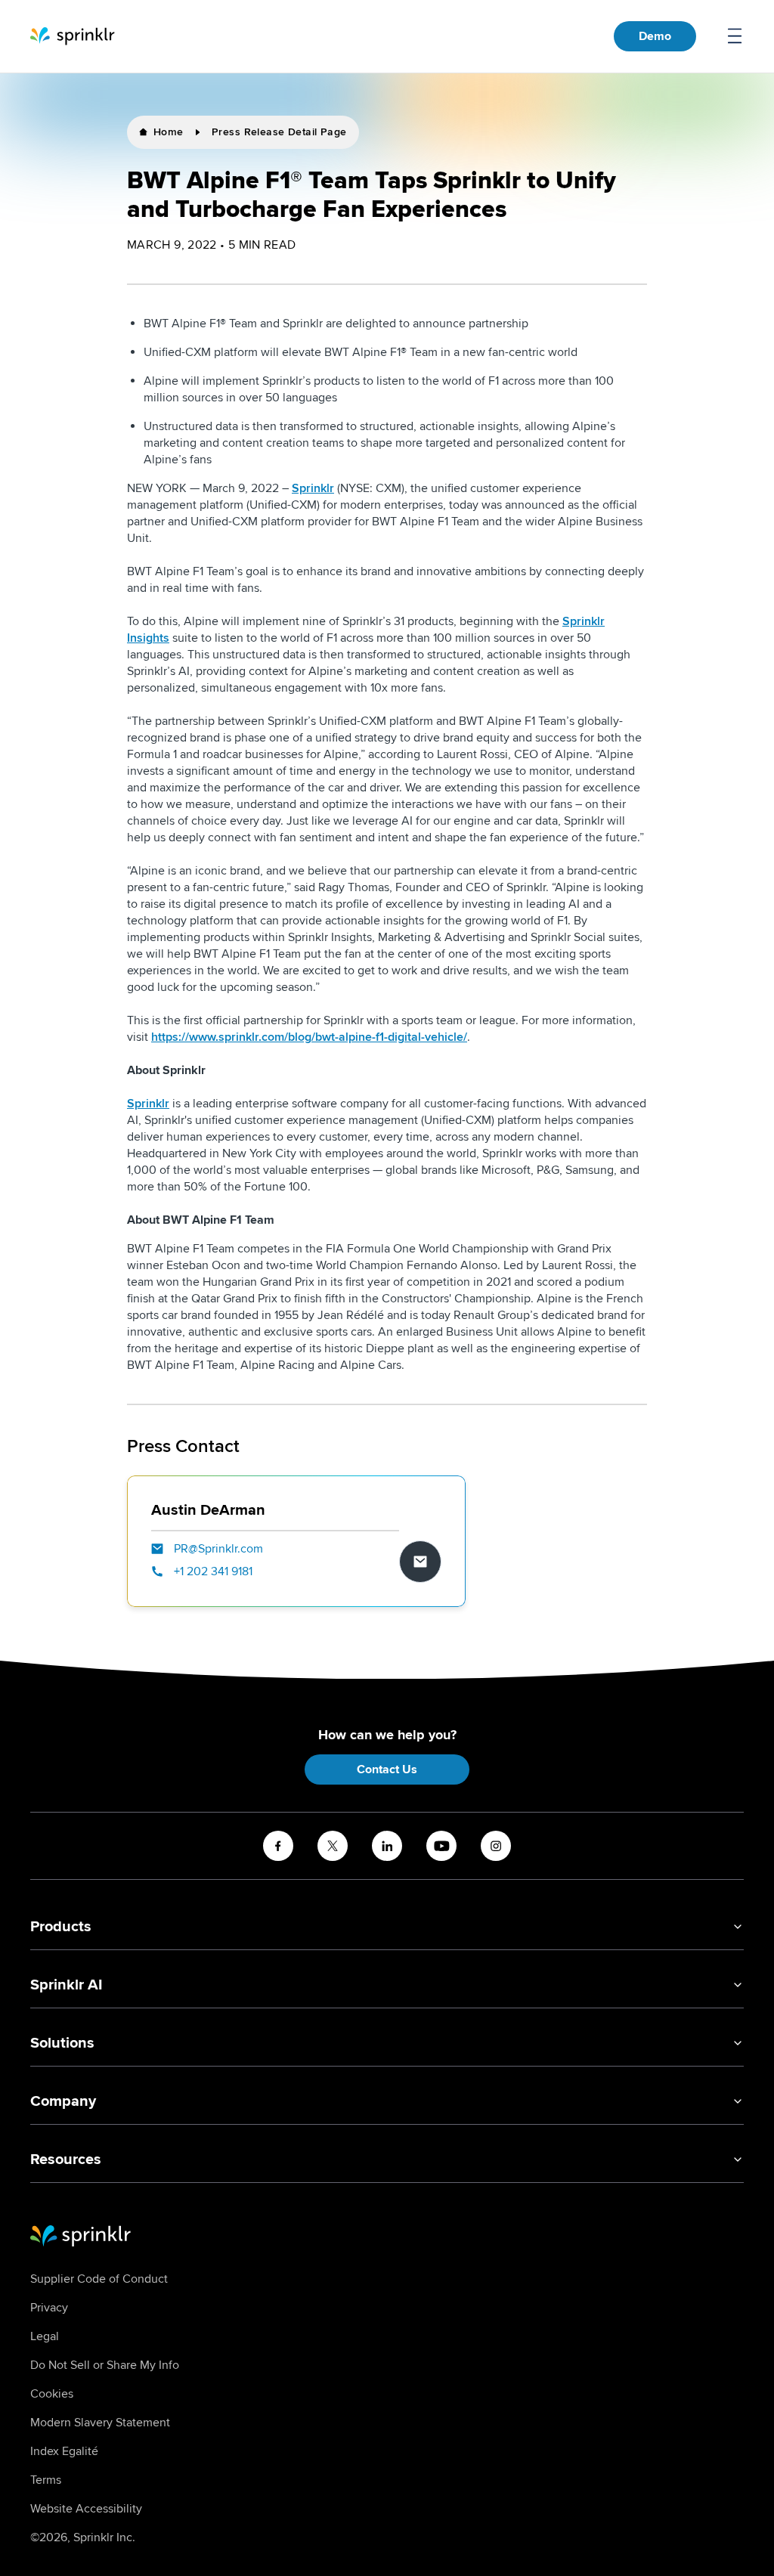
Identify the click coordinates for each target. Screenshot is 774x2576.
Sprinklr (313, 488)
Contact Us (387, 1769)
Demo (655, 36)
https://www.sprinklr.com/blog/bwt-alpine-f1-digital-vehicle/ (309, 1037)
